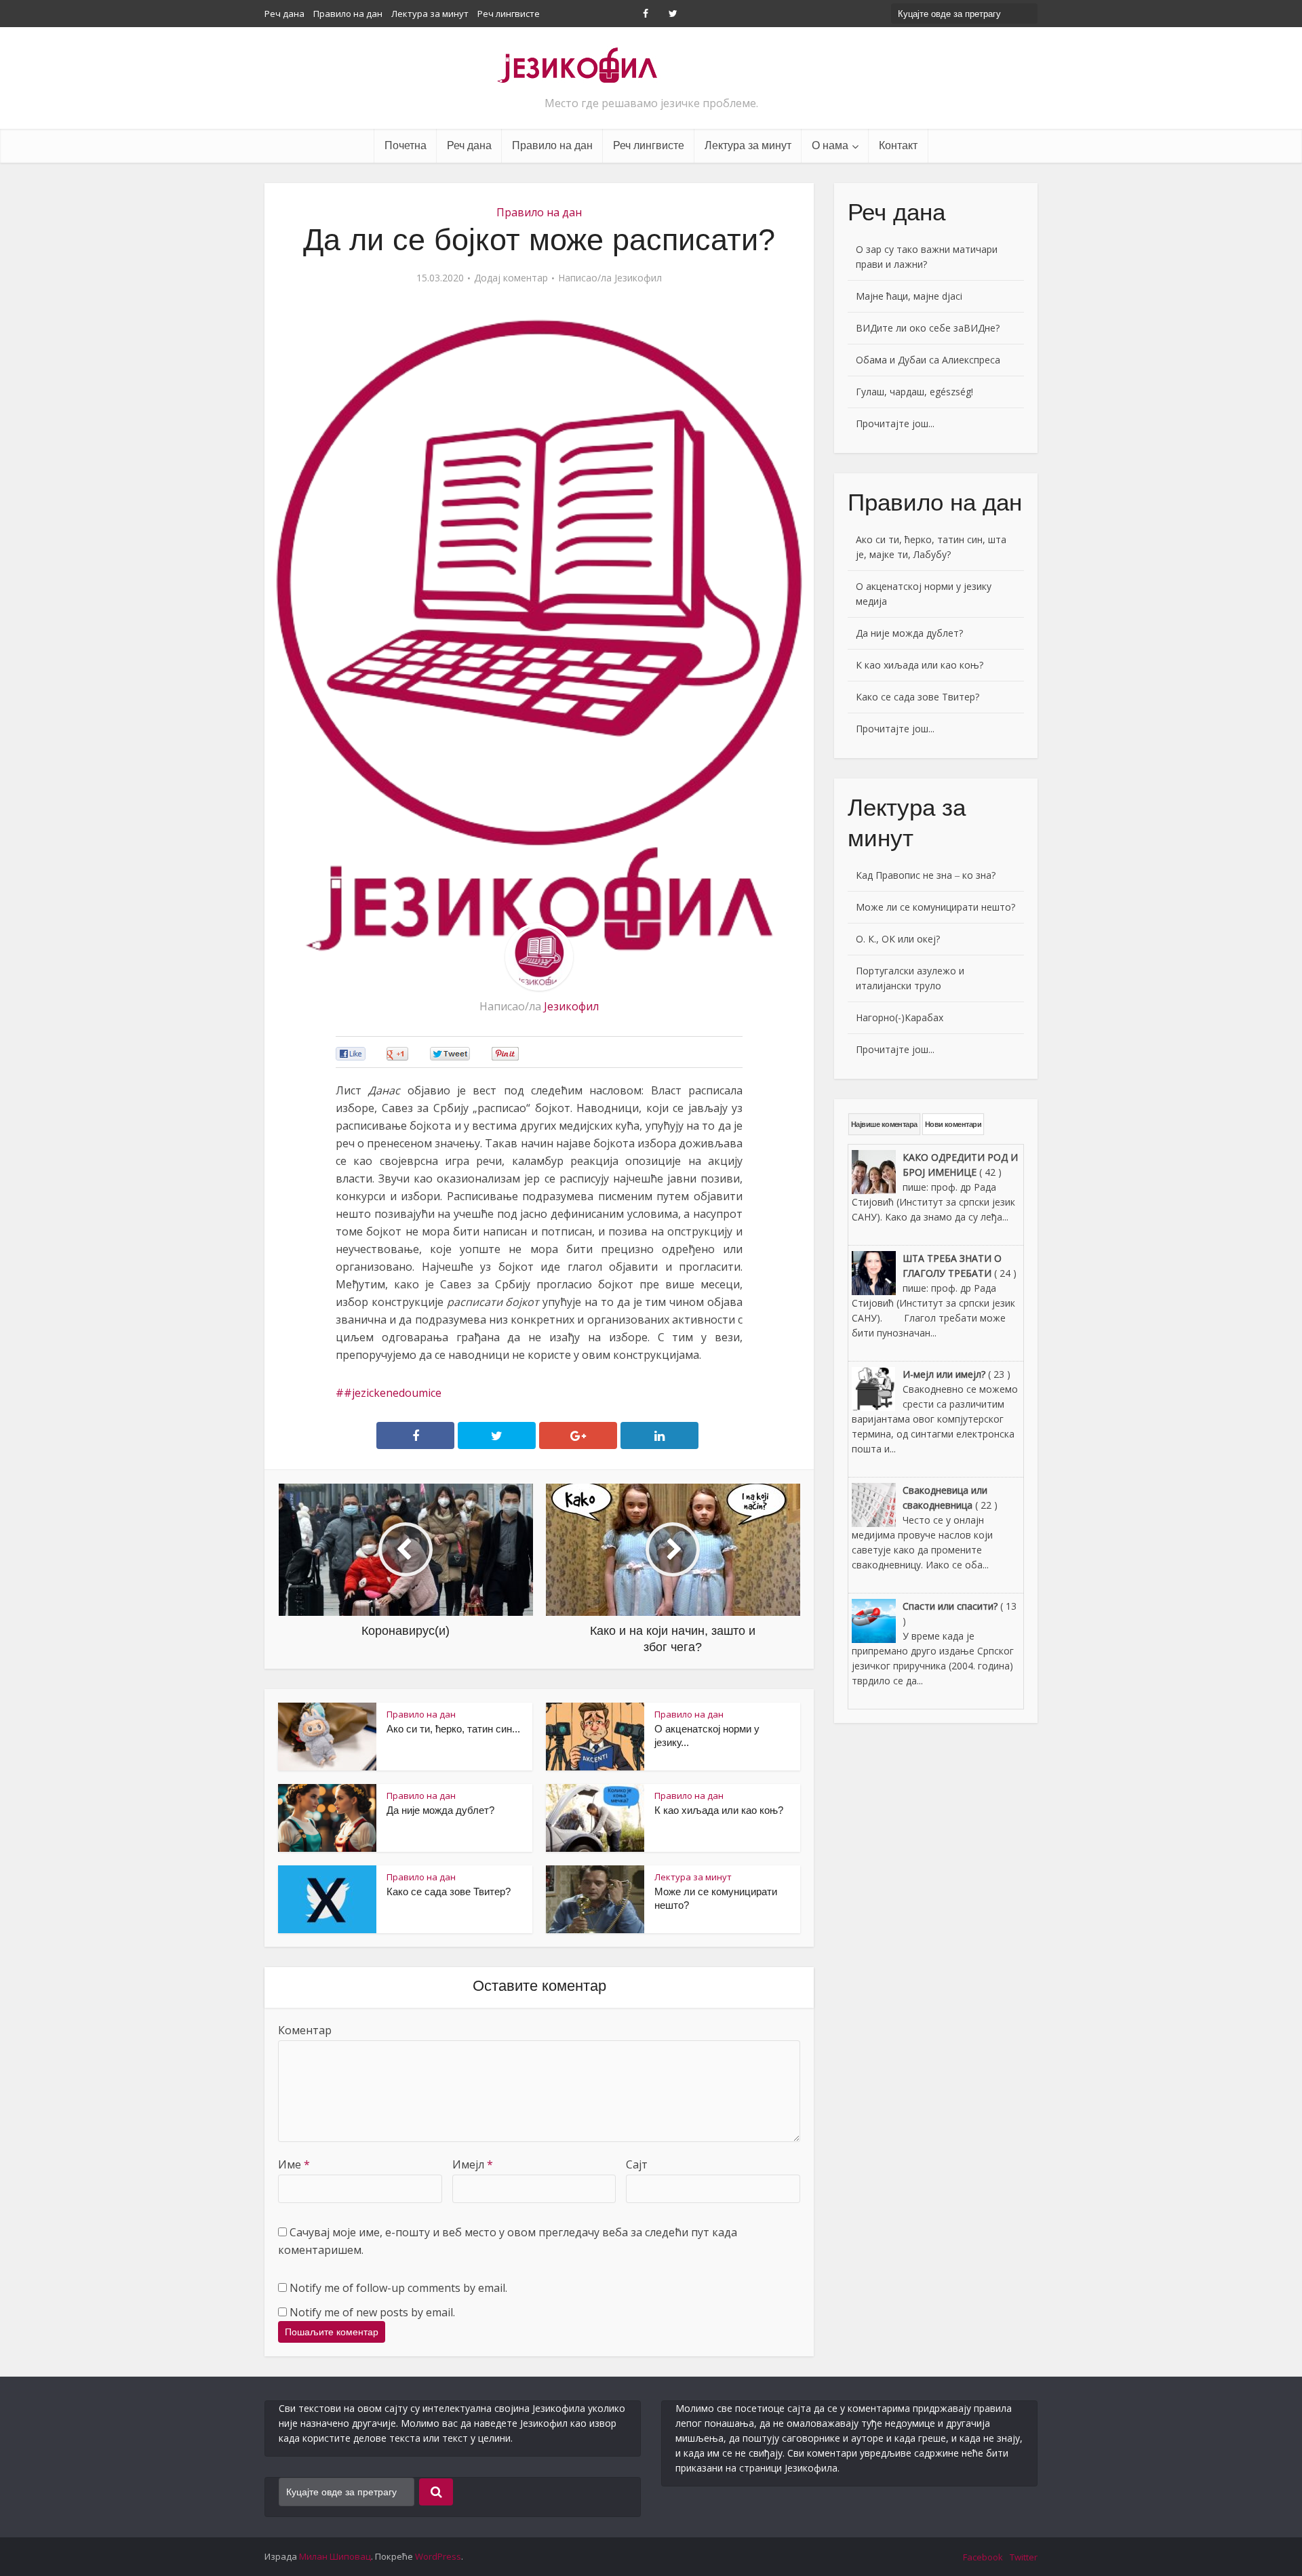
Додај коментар (511, 278)
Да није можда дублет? (440, 1810)
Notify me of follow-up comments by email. (398, 2288)
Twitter (1024, 2557)
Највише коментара (884, 1124)
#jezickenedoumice (393, 1393)
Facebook (983, 2557)
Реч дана (284, 14)
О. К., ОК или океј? (898, 939)
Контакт (898, 145)
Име (294, 2164)
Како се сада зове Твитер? (449, 1891)
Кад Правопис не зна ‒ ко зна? (926, 875)
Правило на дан (348, 14)
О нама (830, 145)
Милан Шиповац (335, 2556)
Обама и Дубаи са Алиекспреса (928, 360)
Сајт (637, 2164)
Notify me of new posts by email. (372, 2312)
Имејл (473, 2164)
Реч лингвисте (509, 14)
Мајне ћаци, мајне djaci (909, 296)
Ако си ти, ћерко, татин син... (453, 1729)
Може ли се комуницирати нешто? (935, 907)
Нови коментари (953, 1124)
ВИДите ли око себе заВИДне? (928, 328)
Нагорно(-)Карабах (900, 1017)
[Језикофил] (578, 64)
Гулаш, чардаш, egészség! (914, 392)
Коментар (305, 2030)
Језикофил (638, 278)
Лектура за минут (430, 14)
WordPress (438, 2556)
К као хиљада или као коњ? (719, 1810)
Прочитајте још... (895, 423)
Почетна (406, 145)
